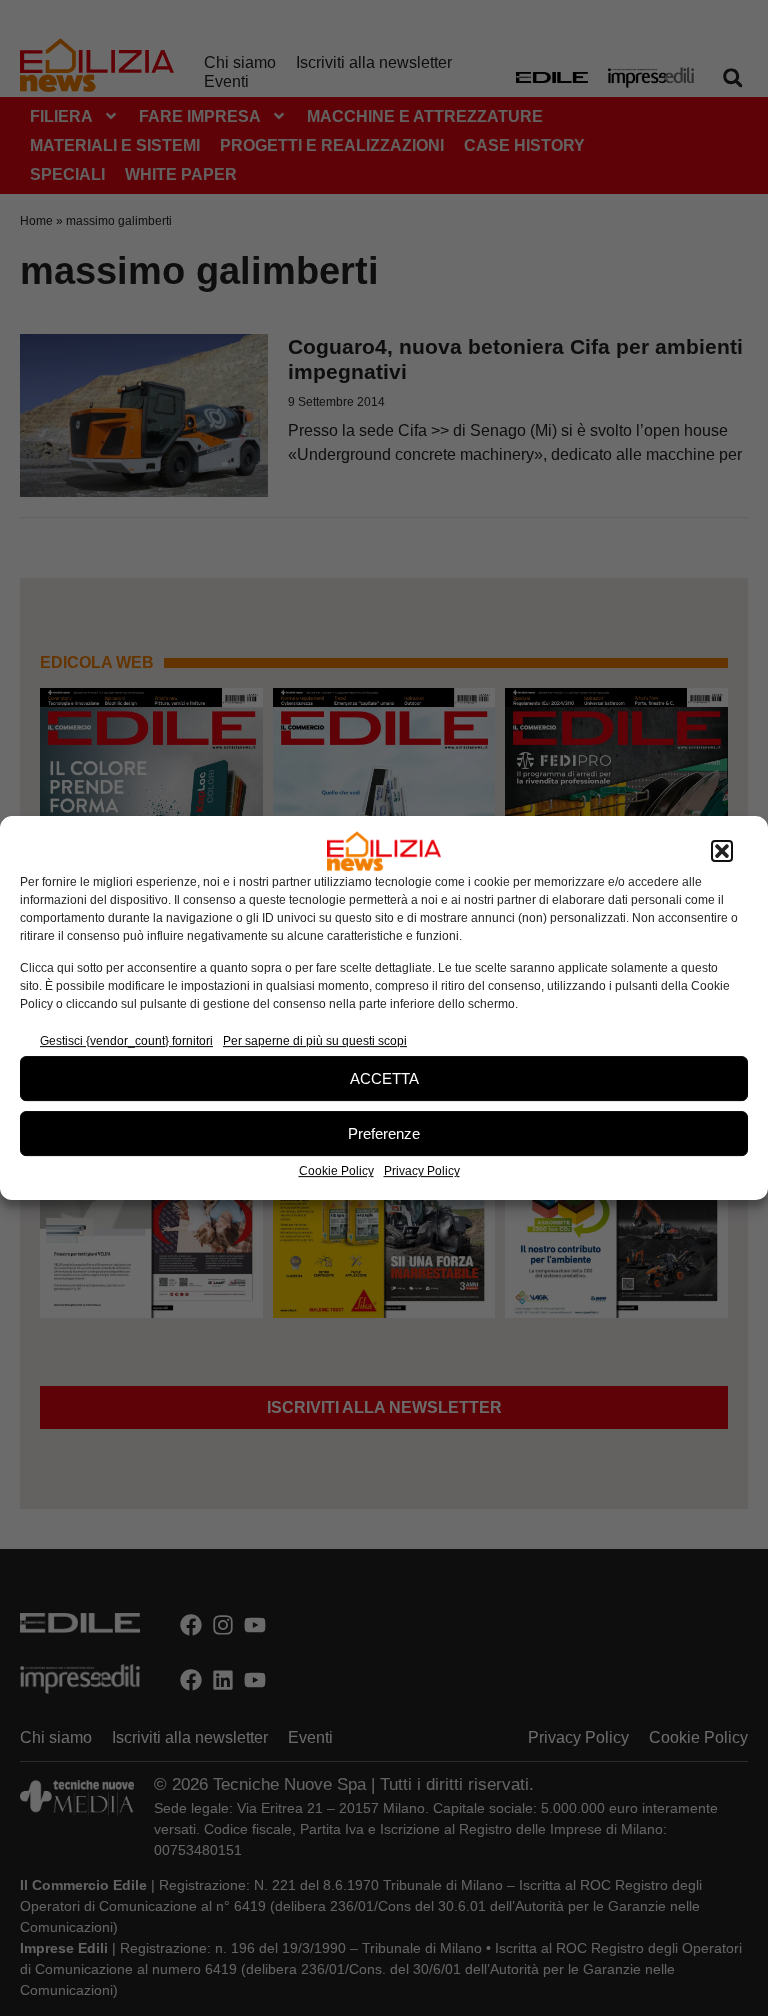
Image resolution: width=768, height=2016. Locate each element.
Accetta (384, 1078)
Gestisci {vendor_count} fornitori (126, 1041)
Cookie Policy (336, 1171)
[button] (722, 851)
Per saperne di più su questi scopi (315, 1041)
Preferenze (384, 1133)
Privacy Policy (422, 1171)
